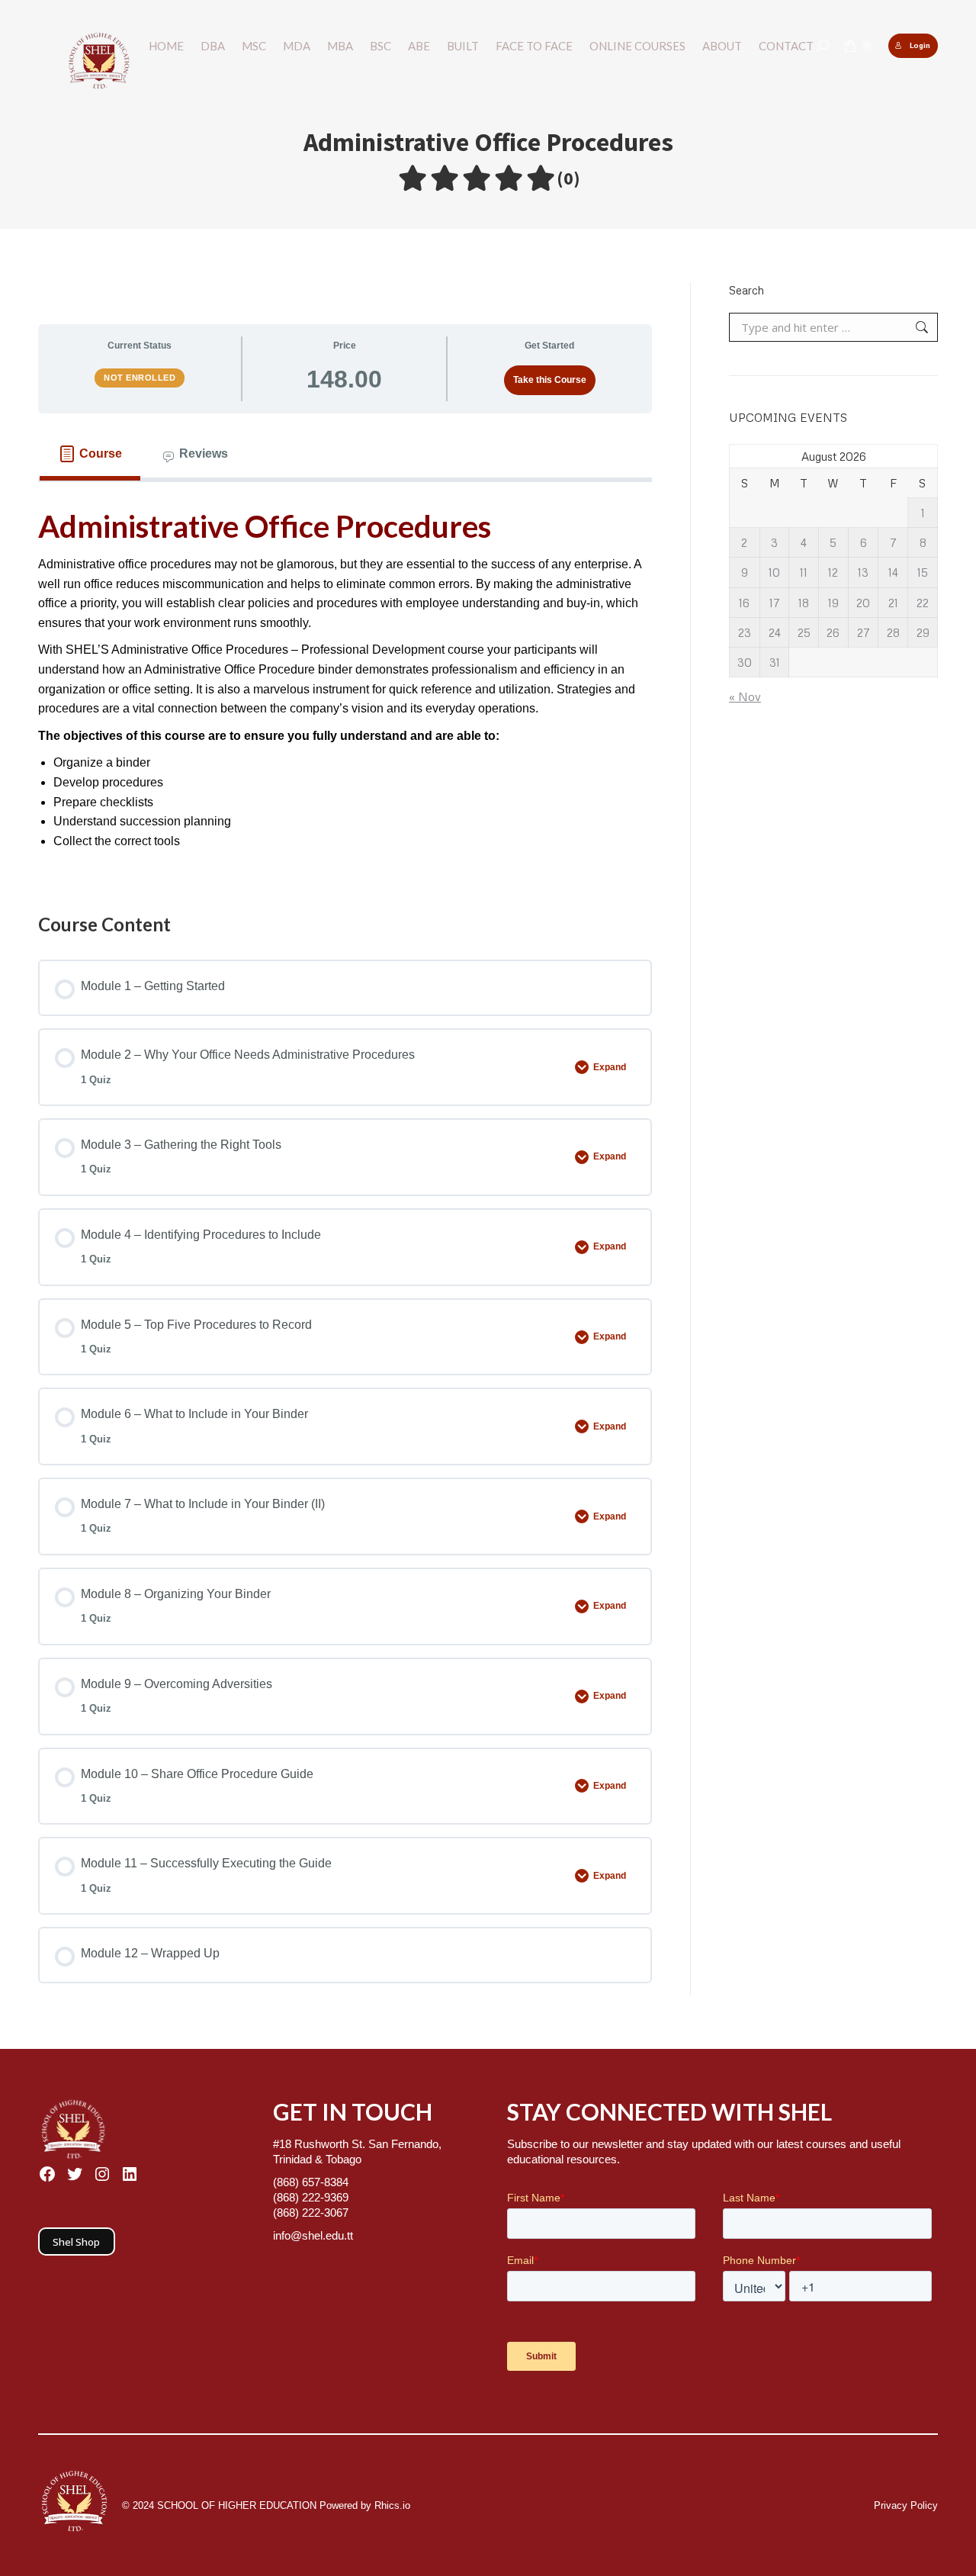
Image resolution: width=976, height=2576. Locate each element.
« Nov (745, 696)
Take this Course (550, 380)
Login (920, 45)
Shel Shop (76, 2242)
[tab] (90, 454)
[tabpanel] (345, 682)
